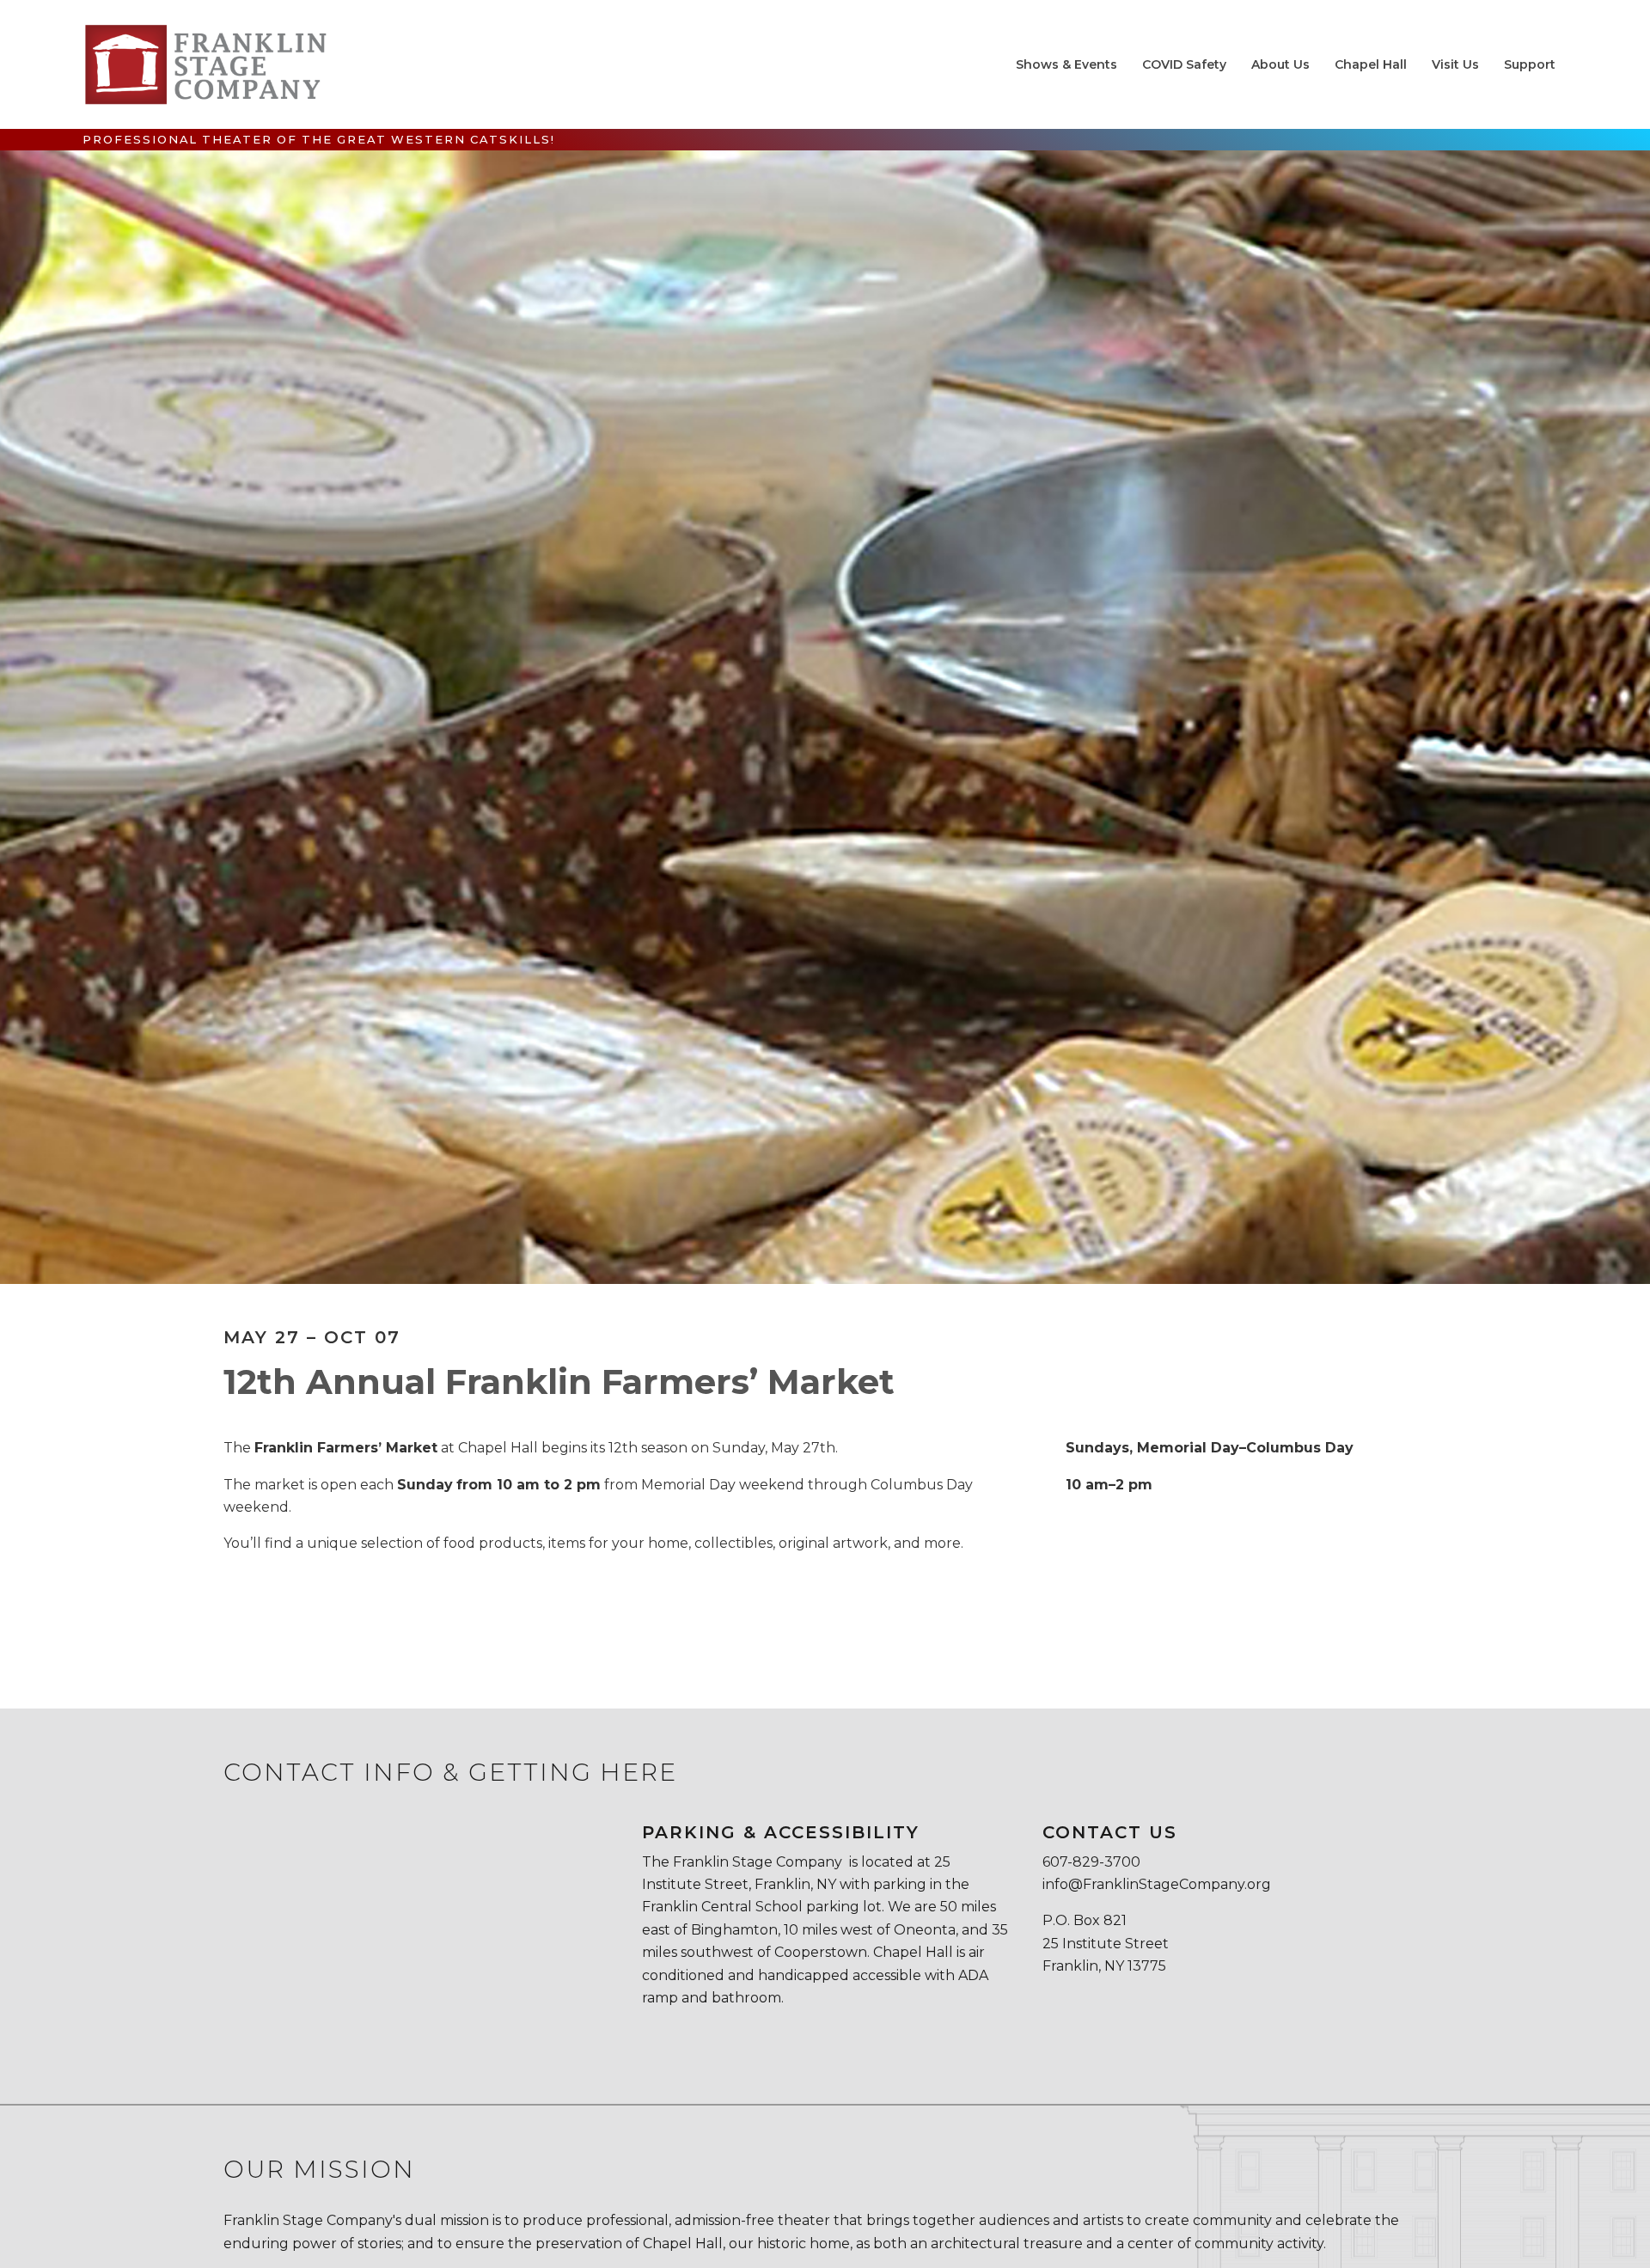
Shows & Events (1066, 64)
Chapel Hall (1371, 64)
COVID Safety (1184, 64)
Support (1530, 64)
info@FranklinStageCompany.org (1157, 1884)
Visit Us (1455, 64)
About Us (1280, 64)
